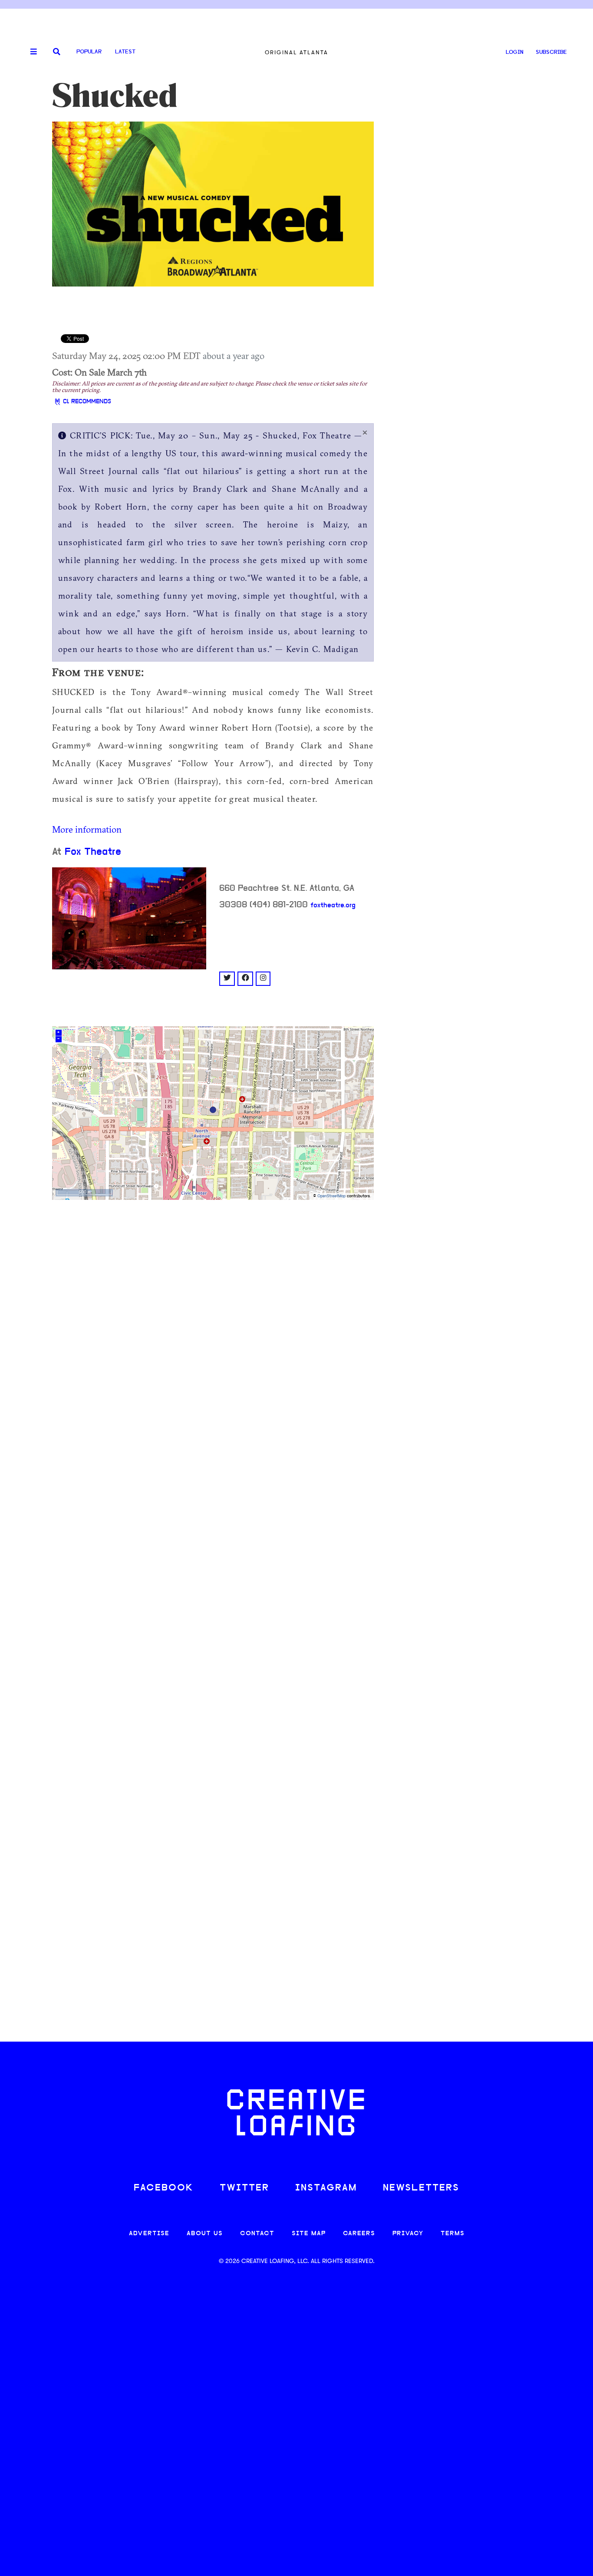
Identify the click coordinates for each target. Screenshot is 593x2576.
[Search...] (57, 52)
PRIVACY (408, 2234)
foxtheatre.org (333, 906)
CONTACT (257, 2234)
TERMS (453, 2234)
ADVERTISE (149, 2234)
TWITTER (244, 2188)
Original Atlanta (296, 52)
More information (87, 829)
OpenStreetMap (331, 1196)
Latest (125, 52)
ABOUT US (205, 2234)
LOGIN (515, 52)
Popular (89, 52)
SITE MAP (309, 2234)
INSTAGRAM (326, 2188)
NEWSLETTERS (421, 2188)
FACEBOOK (164, 2188)
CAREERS (359, 2234)
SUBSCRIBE (551, 52)
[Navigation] (30, 52)
